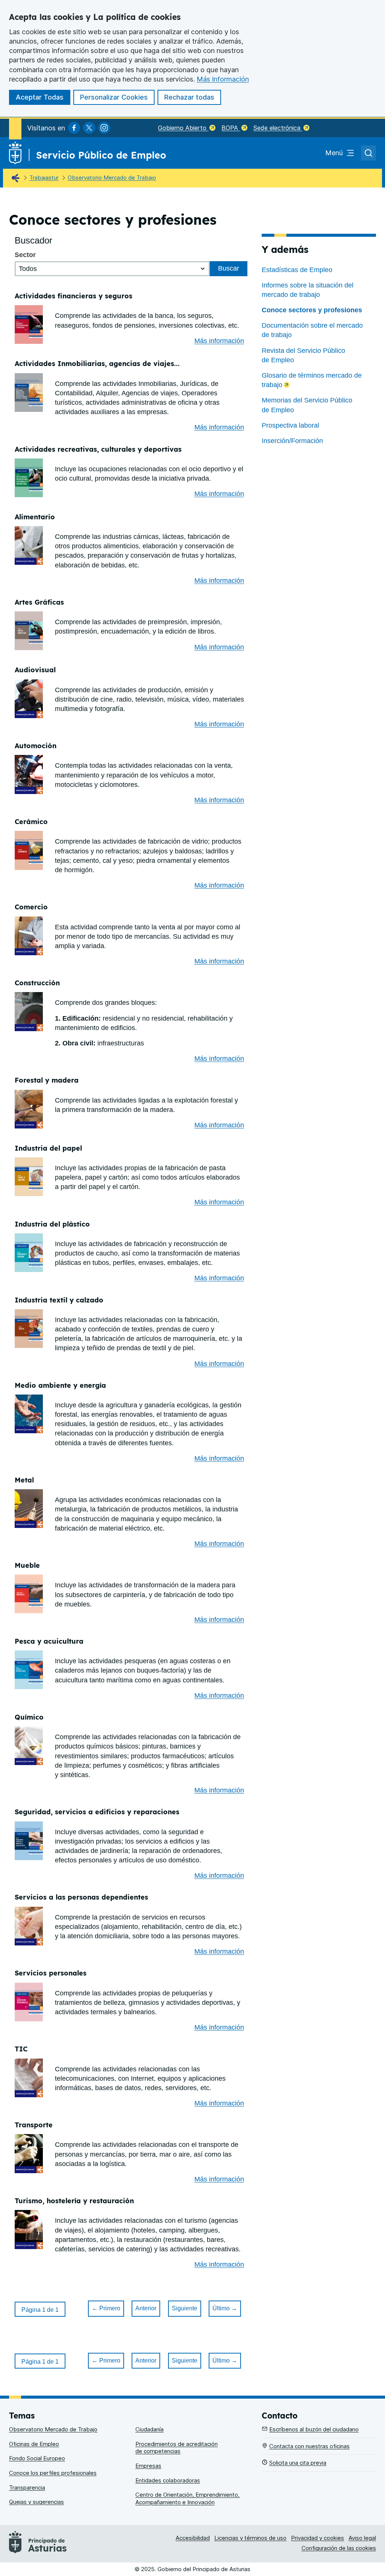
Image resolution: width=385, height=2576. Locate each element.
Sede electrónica (278, 128)
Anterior (146, 2308)
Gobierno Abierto (183, 128)
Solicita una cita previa (298, 2463)
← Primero (106, 2308)
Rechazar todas (189, 97)
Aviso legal (362, 2538)
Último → (225, 2308)
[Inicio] (17, 178)
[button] (40, 2309)
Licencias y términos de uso (250, 2538)
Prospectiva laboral (290, 425)
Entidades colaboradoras (168, 2480)
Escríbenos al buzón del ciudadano (314, 2429)
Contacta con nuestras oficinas (309, 2446)
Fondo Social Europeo (37, 2458)
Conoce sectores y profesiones (312, 310)
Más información (223, 79)
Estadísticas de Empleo (297, 270)
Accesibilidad (193, 2538)
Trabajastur (44, 178)
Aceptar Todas (40, 97)
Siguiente (185, 2308)
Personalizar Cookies (114, 97)
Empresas (148, 2466)
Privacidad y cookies (318, 2538)
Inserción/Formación (292, 441)
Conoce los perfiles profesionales (53, 2473)
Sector (25, 255)
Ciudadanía (149, 2429)
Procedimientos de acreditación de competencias (177, 2448)
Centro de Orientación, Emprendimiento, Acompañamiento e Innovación (187, 2498)
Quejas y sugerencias (36, 2502)
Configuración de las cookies (339, 2548)
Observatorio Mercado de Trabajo (112, 178)
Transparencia (27, 2488)
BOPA (231, 128)
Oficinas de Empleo (34, 2444)
